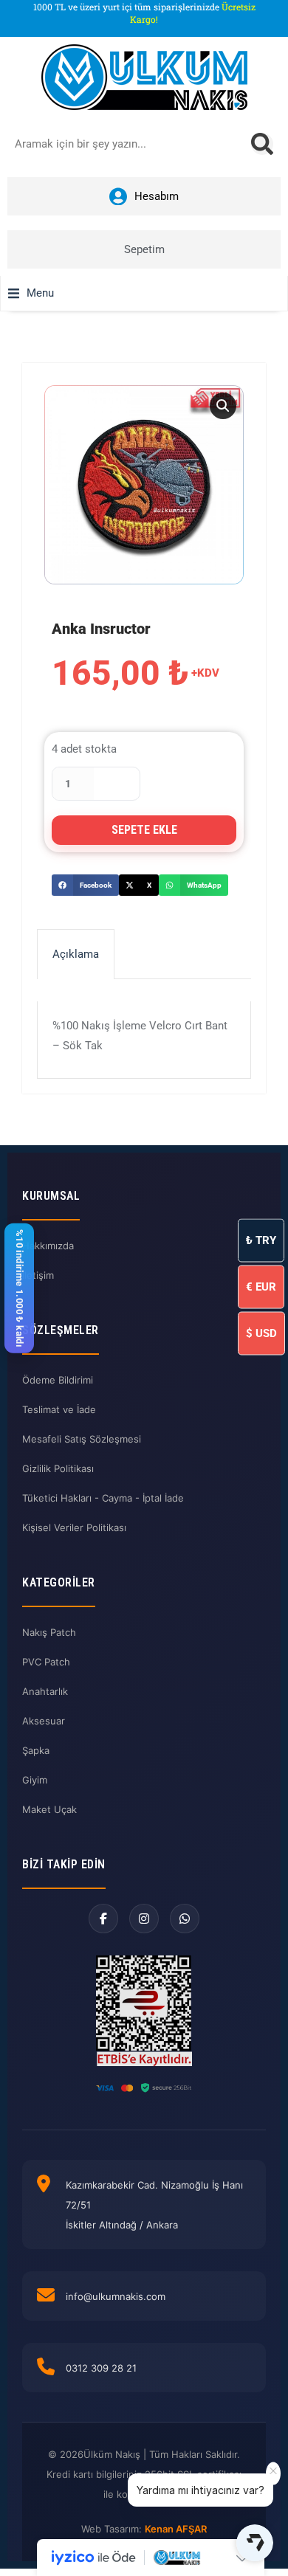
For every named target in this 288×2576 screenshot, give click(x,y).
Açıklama (76, 954)
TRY (261, 1240)
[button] (31, 293)
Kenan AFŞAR (176, 2529)
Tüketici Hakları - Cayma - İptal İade (103, 1498)
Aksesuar (44, 1721)
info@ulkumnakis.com (116, 2296)
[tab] (76, 954)
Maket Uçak (49, 1809)
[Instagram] (144, 1919)
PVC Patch (46, 1662)
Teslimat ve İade (59, 1409)
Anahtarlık (45, 1691)
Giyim (35, 1780)
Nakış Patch (49, 1632)
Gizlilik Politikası (58, 1468)
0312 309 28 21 (101, 2368)
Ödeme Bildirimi (58, 1380)
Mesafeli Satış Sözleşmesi (82, 1439)
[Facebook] (103, 1919)
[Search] (262, 144)
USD (261, 1333)
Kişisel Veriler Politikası (74, 1527)
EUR (261, 1286)
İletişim (38, 1275)
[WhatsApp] (185, 1919)
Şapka (36, 1750)
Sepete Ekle (144, 830)
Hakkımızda (48, 1246)
